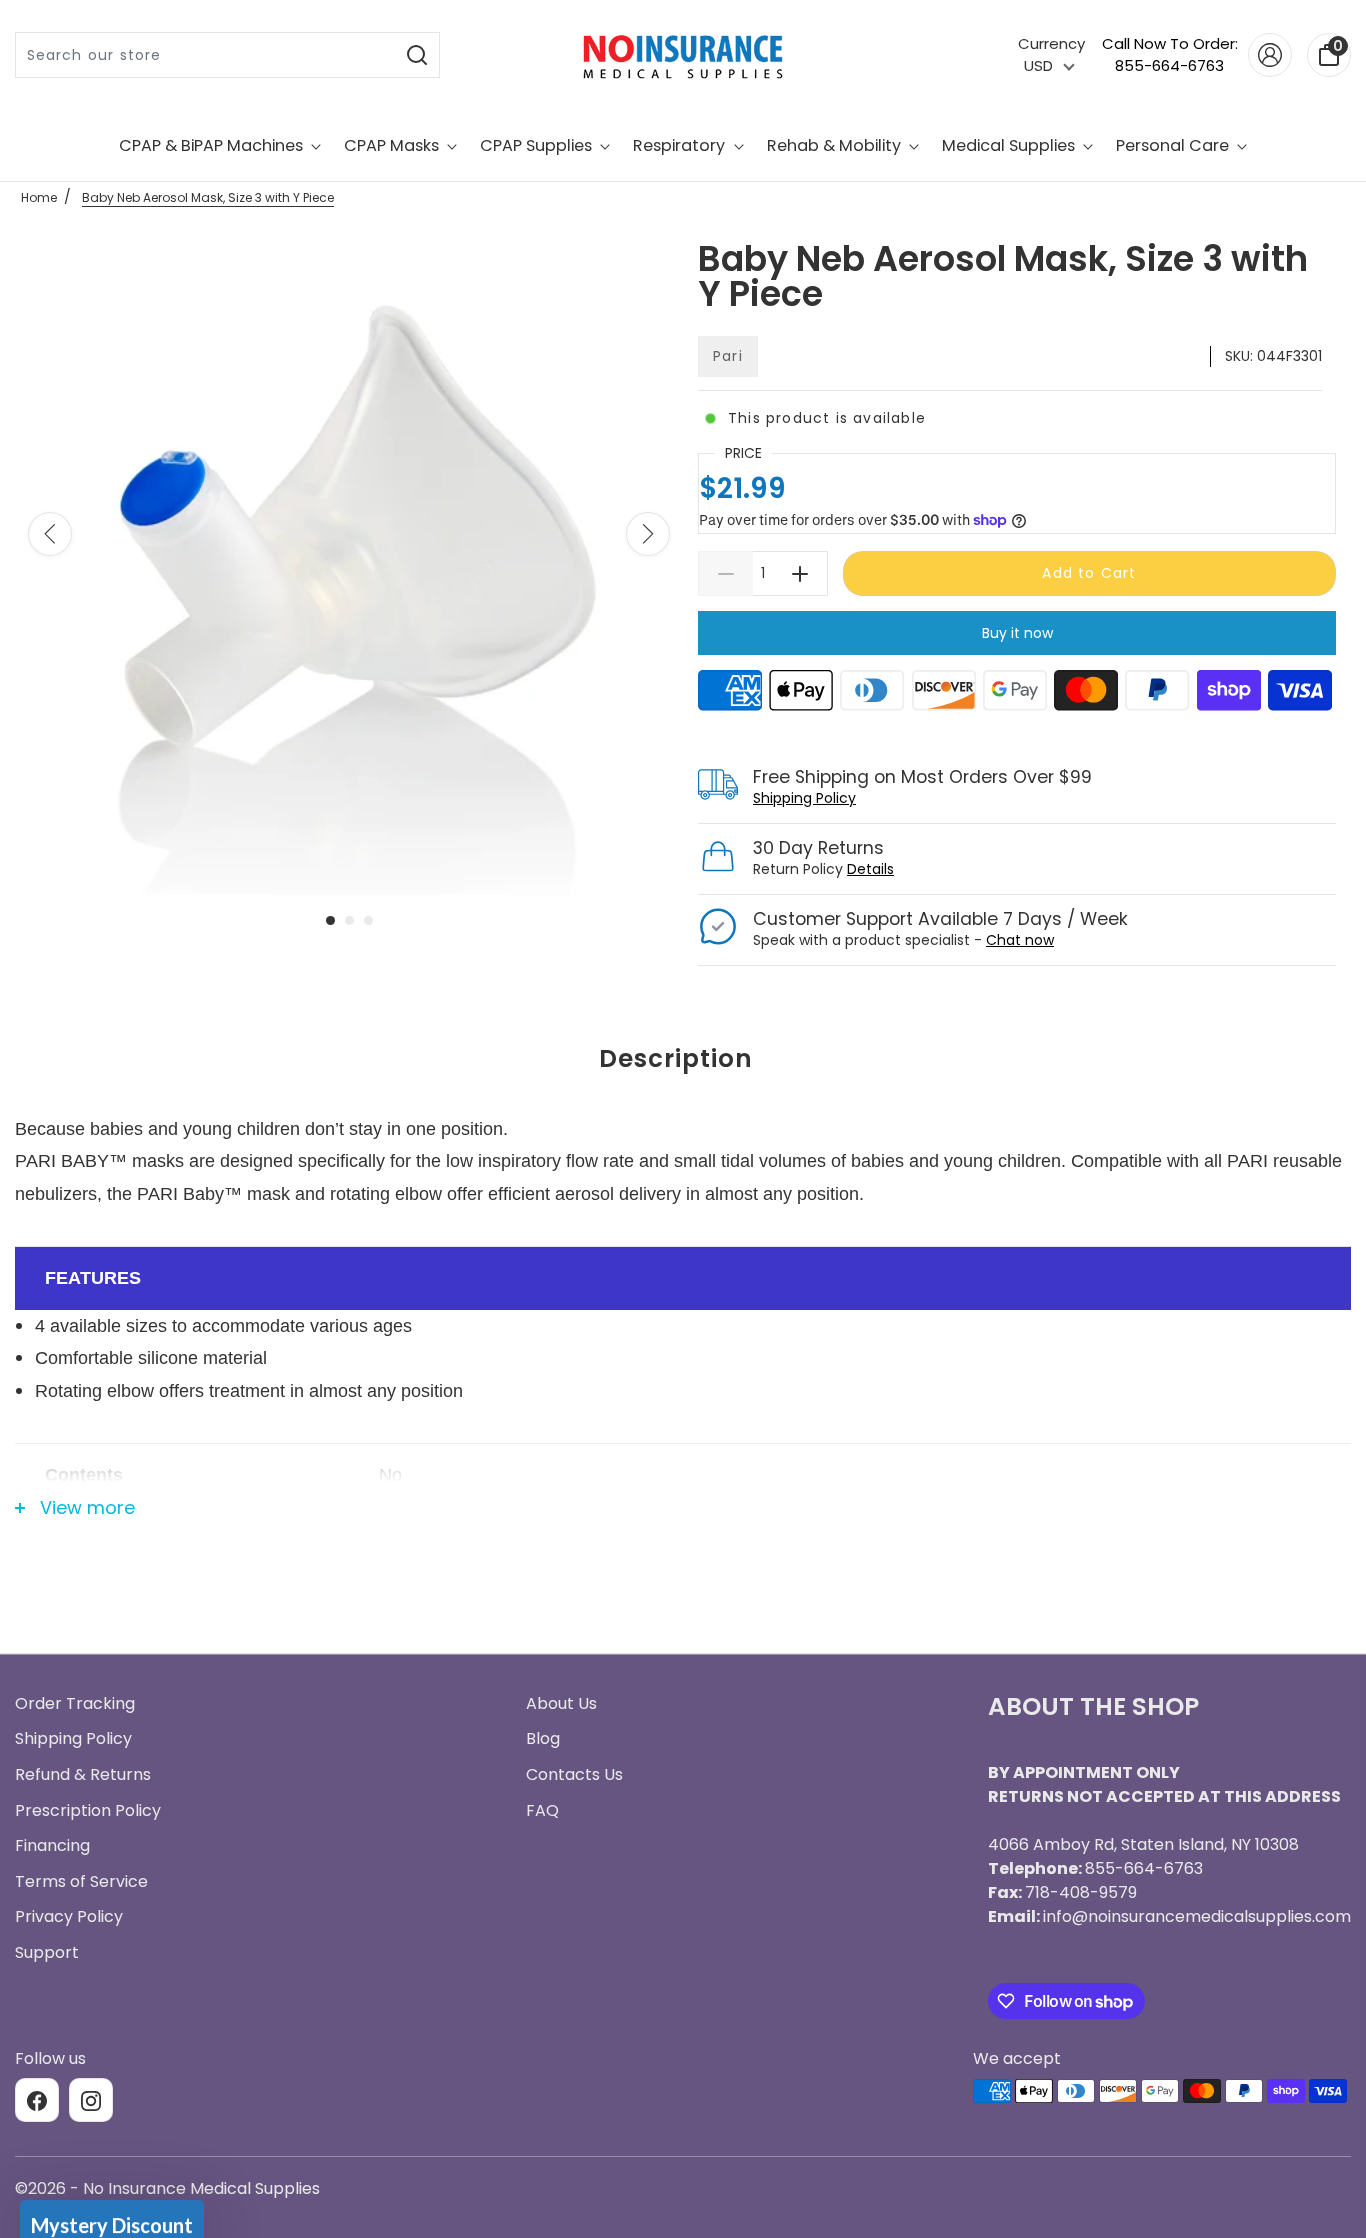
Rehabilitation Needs (683, 1362)
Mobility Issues (683, 1214)
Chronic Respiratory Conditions (683, 1288)
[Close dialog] (882, 824)
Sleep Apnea (683, 1140)
